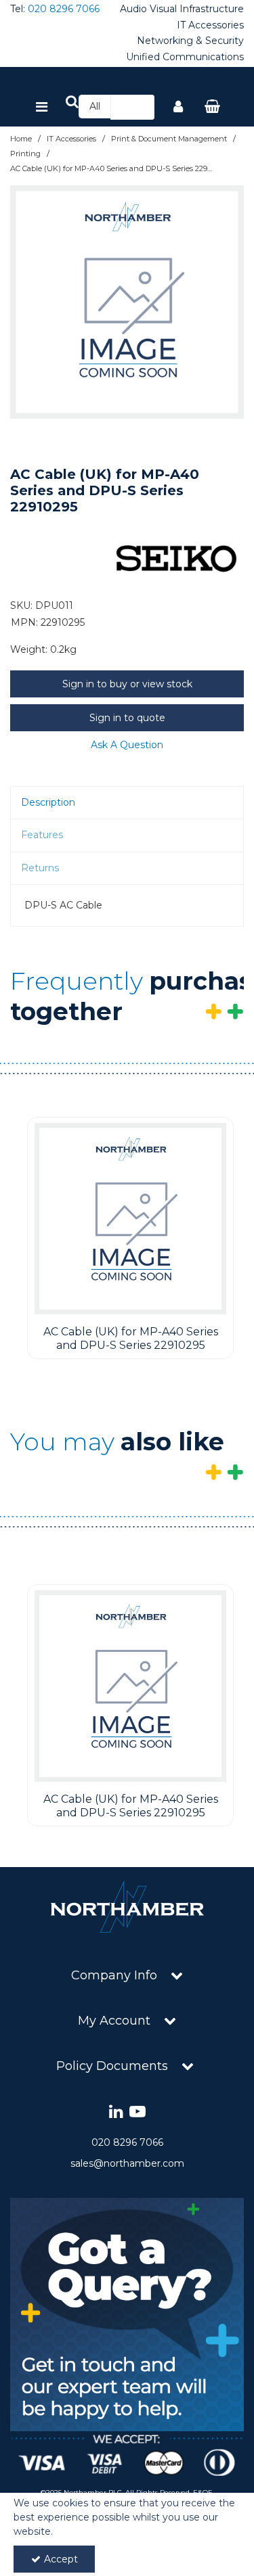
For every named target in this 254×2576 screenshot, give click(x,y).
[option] (127, 302)
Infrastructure (212, 9)
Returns (40, 868)
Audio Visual (148, 9)
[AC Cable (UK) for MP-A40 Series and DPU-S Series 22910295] (130, 1219)
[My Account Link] (178, 108)
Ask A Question (127, 745)
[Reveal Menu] (42, 108)
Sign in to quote (127, 718)
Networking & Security (190, 41)
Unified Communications (185, 57)
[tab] (127, 803)
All (95, 106)
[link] (116, 2112)
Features (42, 835)
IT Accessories (210, 25)
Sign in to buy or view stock (127, 684)
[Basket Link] (212, 108)
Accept (61, 2559)
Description (48, 802)
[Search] (140, 107)
